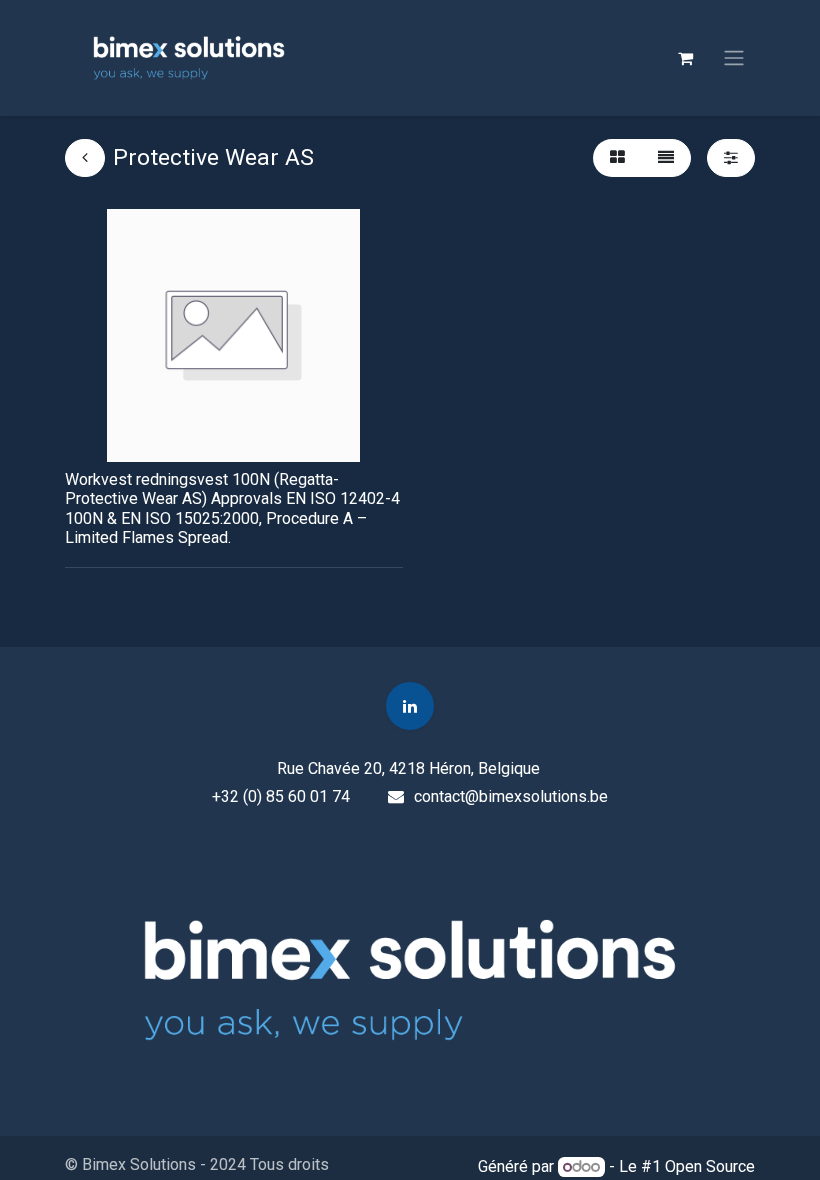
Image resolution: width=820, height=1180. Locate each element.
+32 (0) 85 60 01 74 (281, 796)
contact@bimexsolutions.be (511, 796)
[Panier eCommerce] (685, 58)
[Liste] (666, 158)
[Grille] (617, 158)
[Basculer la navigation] (734, 58)
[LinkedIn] (410, 706)
